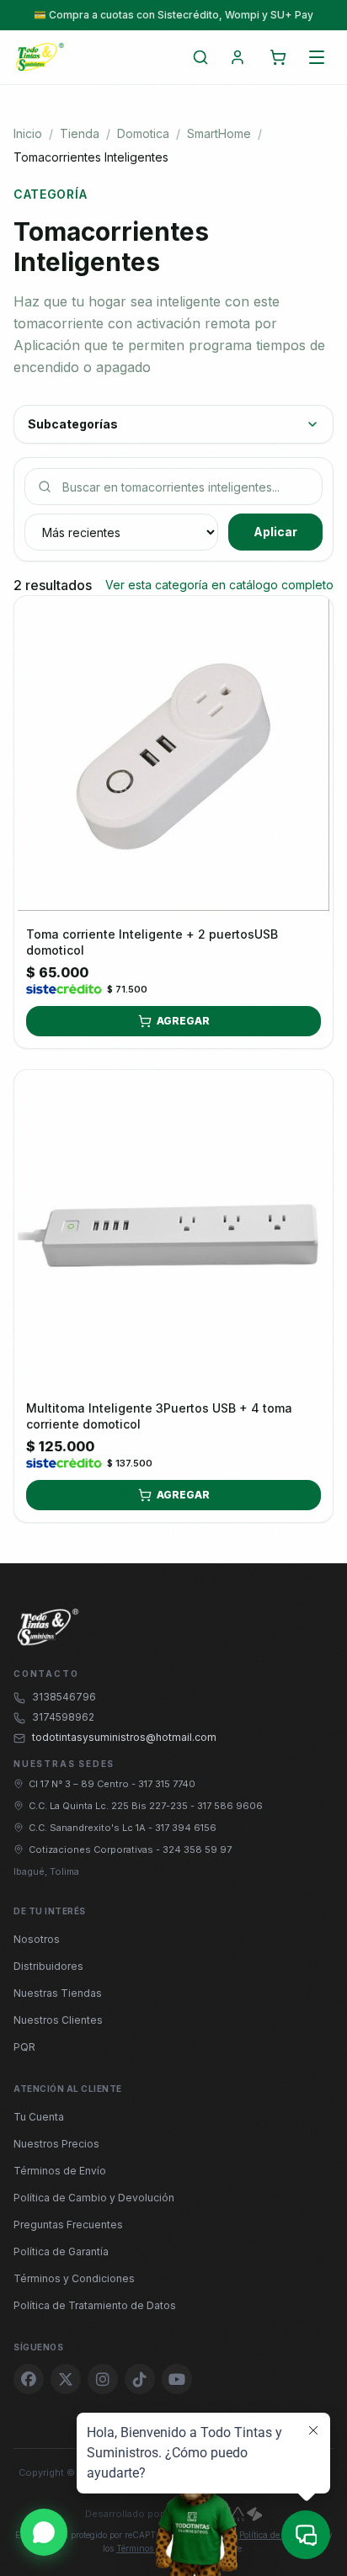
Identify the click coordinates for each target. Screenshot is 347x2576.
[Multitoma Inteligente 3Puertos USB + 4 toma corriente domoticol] (173, 1229)
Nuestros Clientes (58, 2020)
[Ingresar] (238, 57)
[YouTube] (177, 2379)
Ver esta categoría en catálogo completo (219, 585)
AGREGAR (183, 1021)
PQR (24, 2047)
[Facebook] (29, 2379)
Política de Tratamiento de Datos (95, 2305)
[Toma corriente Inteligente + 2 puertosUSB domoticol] (173, 755)
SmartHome (219, 133)
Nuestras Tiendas (58, 1993)
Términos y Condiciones (74, 2278)
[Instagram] (103, 2379)
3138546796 (64, 1697)
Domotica (143, 133)
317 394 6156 (186, 1828)
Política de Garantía (61, 2251)
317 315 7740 (167, 1784)
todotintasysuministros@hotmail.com (124, 1737)
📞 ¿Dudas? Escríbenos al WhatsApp (173, 15)
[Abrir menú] (317, 57)
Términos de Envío (60, 2171)
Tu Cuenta (39, 2117)
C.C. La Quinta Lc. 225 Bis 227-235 (109, 1806)
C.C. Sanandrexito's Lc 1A (88, 1828)
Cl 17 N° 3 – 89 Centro (80, 1784)
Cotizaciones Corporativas (92, 1850)
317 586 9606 (230, 1806)
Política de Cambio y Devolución (94, 2198)
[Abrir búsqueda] (200, 57)
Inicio (28, 133)
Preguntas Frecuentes (68, 2225)
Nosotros (37, 1939)
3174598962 (63, 1717)
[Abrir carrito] (278, 57)
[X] (66, 2379)
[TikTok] (140, 2379)
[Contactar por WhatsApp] (44, 2532)
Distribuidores (48, 1966)
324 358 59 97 (197, 1850)
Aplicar (275, 532)
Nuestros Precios (56, 2144)
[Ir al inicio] (40, 57)
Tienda (80, 133)
